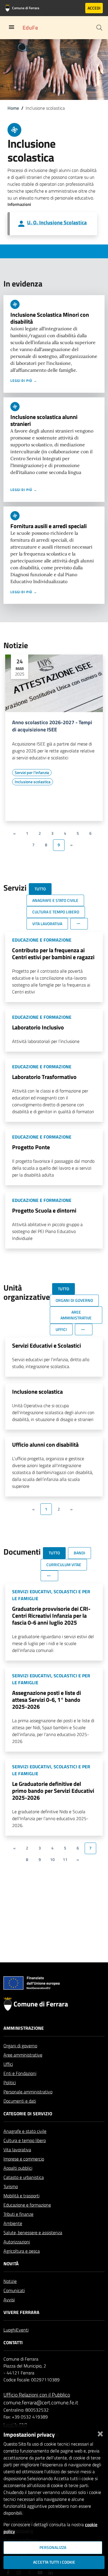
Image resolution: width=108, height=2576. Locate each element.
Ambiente (13, 2223)
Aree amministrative (23, 2055)
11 (65, 1860)
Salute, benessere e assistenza (33, 2232)
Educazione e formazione (27, 2205)
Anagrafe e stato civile (25, 2131)
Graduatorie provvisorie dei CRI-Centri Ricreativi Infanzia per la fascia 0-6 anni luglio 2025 (51, 1616)
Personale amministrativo (28, 2092)
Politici (10, 2082)
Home (13, 108)
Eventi (22, 2330)
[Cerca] (99, 28)
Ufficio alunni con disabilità (45, 1445)
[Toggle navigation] (12, 27)
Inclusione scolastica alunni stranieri (44, 420)
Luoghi (10, 2330)
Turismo (11, 2186)
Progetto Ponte (31, 1147)
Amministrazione (24, 2028)
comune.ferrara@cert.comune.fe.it (41, 2403)
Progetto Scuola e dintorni (44, 1210)
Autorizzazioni (17, 2242)
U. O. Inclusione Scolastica (57, 222)
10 (52, 1860)
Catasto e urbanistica (24, 2177)
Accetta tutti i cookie (54, 2562)
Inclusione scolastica (37, 1392)
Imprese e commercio (24, 2159)
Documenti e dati (20, 2101)
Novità (11, 2264)
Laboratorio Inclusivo (38, 1027)
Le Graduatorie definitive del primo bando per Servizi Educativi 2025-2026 (53, 1791)
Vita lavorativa (17, 2150)
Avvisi (9, 2300)
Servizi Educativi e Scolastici (47, 1345)
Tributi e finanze (18, 2214)
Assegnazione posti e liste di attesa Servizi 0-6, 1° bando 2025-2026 (47, 1700)
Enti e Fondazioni (20, 2073)
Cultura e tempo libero (25, 2140)
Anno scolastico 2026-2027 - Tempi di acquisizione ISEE (52, 726)
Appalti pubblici (18, 2168)
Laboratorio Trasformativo (44, 1077)
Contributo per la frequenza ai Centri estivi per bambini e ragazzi (53, 954)
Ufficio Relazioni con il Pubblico (37, 2395)
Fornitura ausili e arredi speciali (49, 526)
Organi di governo (20, 2046)
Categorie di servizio (28, 2114)
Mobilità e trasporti (21, 2196)
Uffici (8, 2064)
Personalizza (53, 2547)
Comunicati (14, 2290)
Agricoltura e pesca (22, 2251)
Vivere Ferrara (21, 2312)
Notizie (10, 2281)
